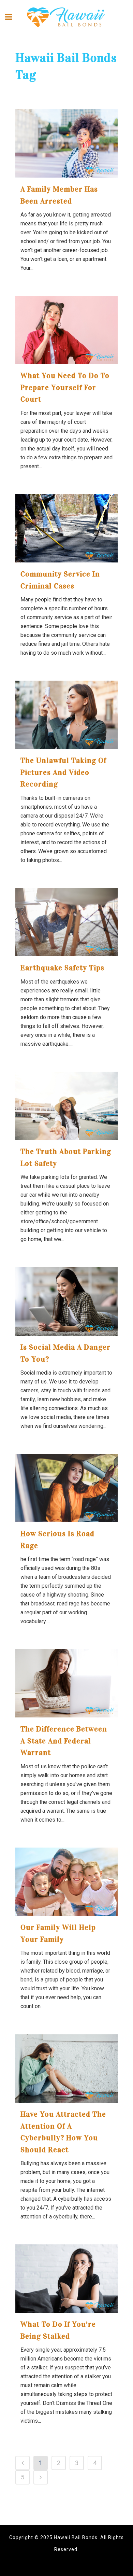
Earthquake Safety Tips (62, 968)
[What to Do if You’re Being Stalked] (66, 2279)
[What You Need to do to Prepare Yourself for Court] (66, 330)
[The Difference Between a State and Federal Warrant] (66, 1683)
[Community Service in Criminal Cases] (66, 528)
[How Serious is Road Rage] (66, 1488)
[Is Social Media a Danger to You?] (66, 1301)
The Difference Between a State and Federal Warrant (64, 1741)
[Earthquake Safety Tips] (66, 922)
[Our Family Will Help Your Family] (66, 1882)
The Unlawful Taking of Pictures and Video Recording (63, 772)
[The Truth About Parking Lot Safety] (66, 1106)
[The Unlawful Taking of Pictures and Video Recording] (66, 715)
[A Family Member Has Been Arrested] (66, 143)
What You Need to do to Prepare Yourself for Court (65, 387)
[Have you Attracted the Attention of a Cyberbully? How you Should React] (66, 2069)
